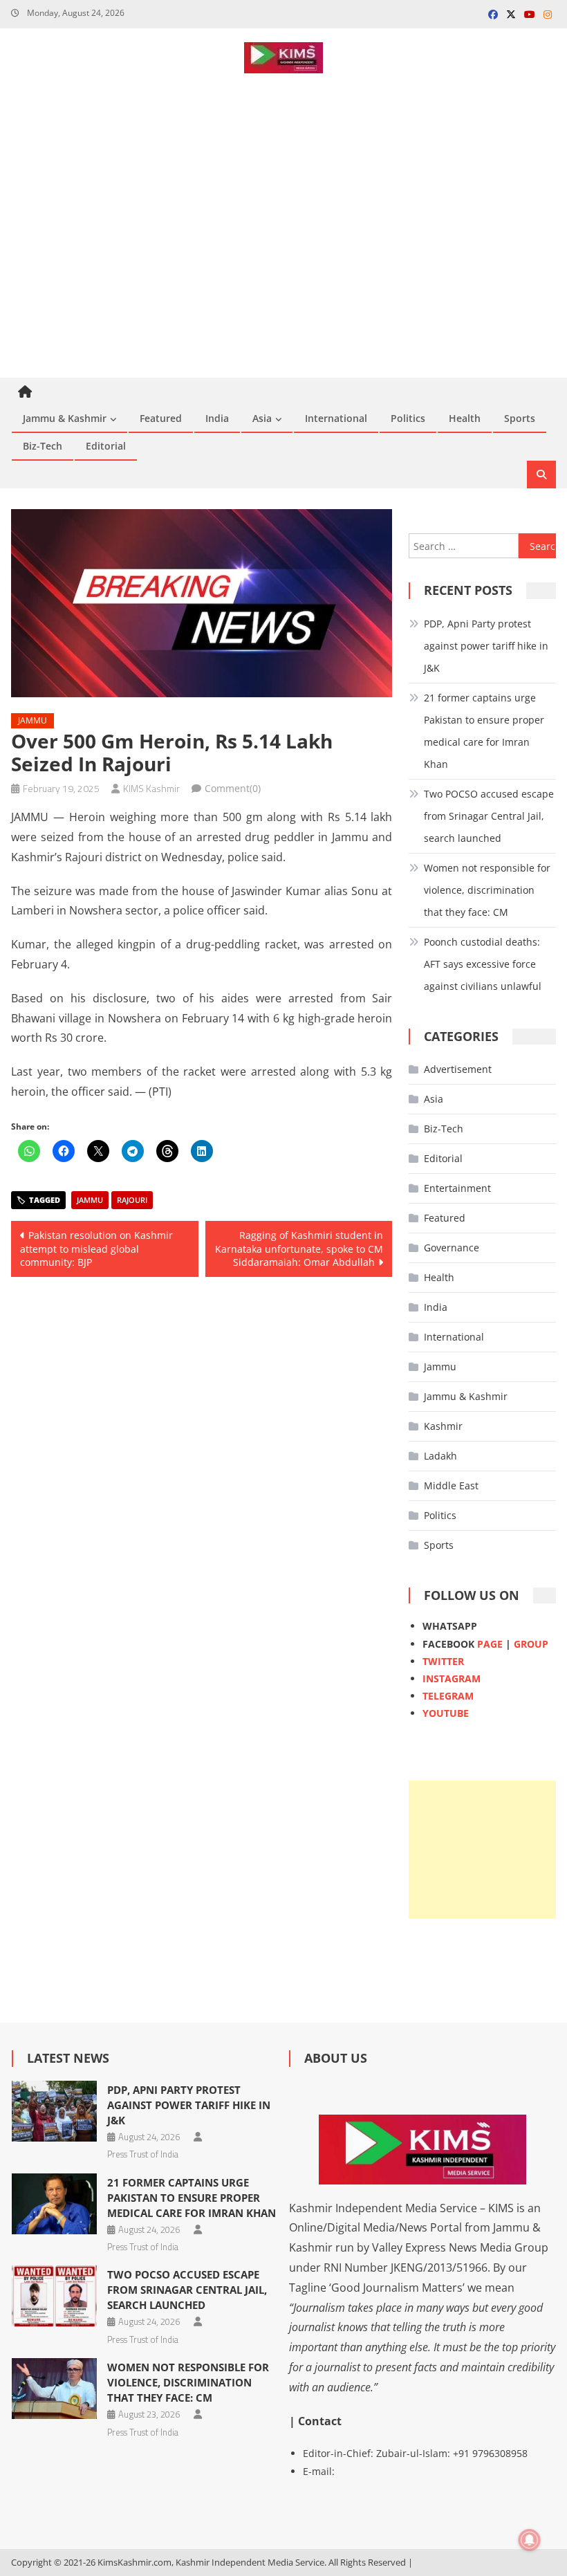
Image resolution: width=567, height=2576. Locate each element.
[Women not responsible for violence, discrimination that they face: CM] (54, 2389)
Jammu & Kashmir (65, 418)
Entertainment (457, 1188)
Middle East (451, 1485)
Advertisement (458, 1069)
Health (465, 418)
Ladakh (440, 1456)
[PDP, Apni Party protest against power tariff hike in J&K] (54, 2111)
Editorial (106, 446)
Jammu (32, 720)
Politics (408, 418)
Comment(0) (233, 788)
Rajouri (132, 1200)
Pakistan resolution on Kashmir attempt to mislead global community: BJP (96, 1249)
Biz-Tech (43, 446)
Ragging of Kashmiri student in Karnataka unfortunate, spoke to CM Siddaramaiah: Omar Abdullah (299, 1249)
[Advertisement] (283, 274)
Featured (161, 418)
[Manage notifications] (530, 2540)
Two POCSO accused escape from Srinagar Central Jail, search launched (489, 816)
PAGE (490, 1644)
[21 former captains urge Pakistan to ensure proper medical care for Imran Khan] (54, 2204)
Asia (262, 418)
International (336, 418)
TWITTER (443, 1661)
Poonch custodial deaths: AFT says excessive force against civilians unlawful (483, 964)
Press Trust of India (143, 2154)
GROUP (531, 1644)
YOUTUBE (446, 1713)
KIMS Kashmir (151, 788)
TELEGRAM (448, 1696)
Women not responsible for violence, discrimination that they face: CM (487, 890)
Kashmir (443, 1426)
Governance (452, 1248)
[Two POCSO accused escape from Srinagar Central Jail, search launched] (54, 2296)
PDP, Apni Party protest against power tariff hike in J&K (486, 646)
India (217, 418)
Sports (520, 418)
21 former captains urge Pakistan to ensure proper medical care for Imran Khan (484, 731)
